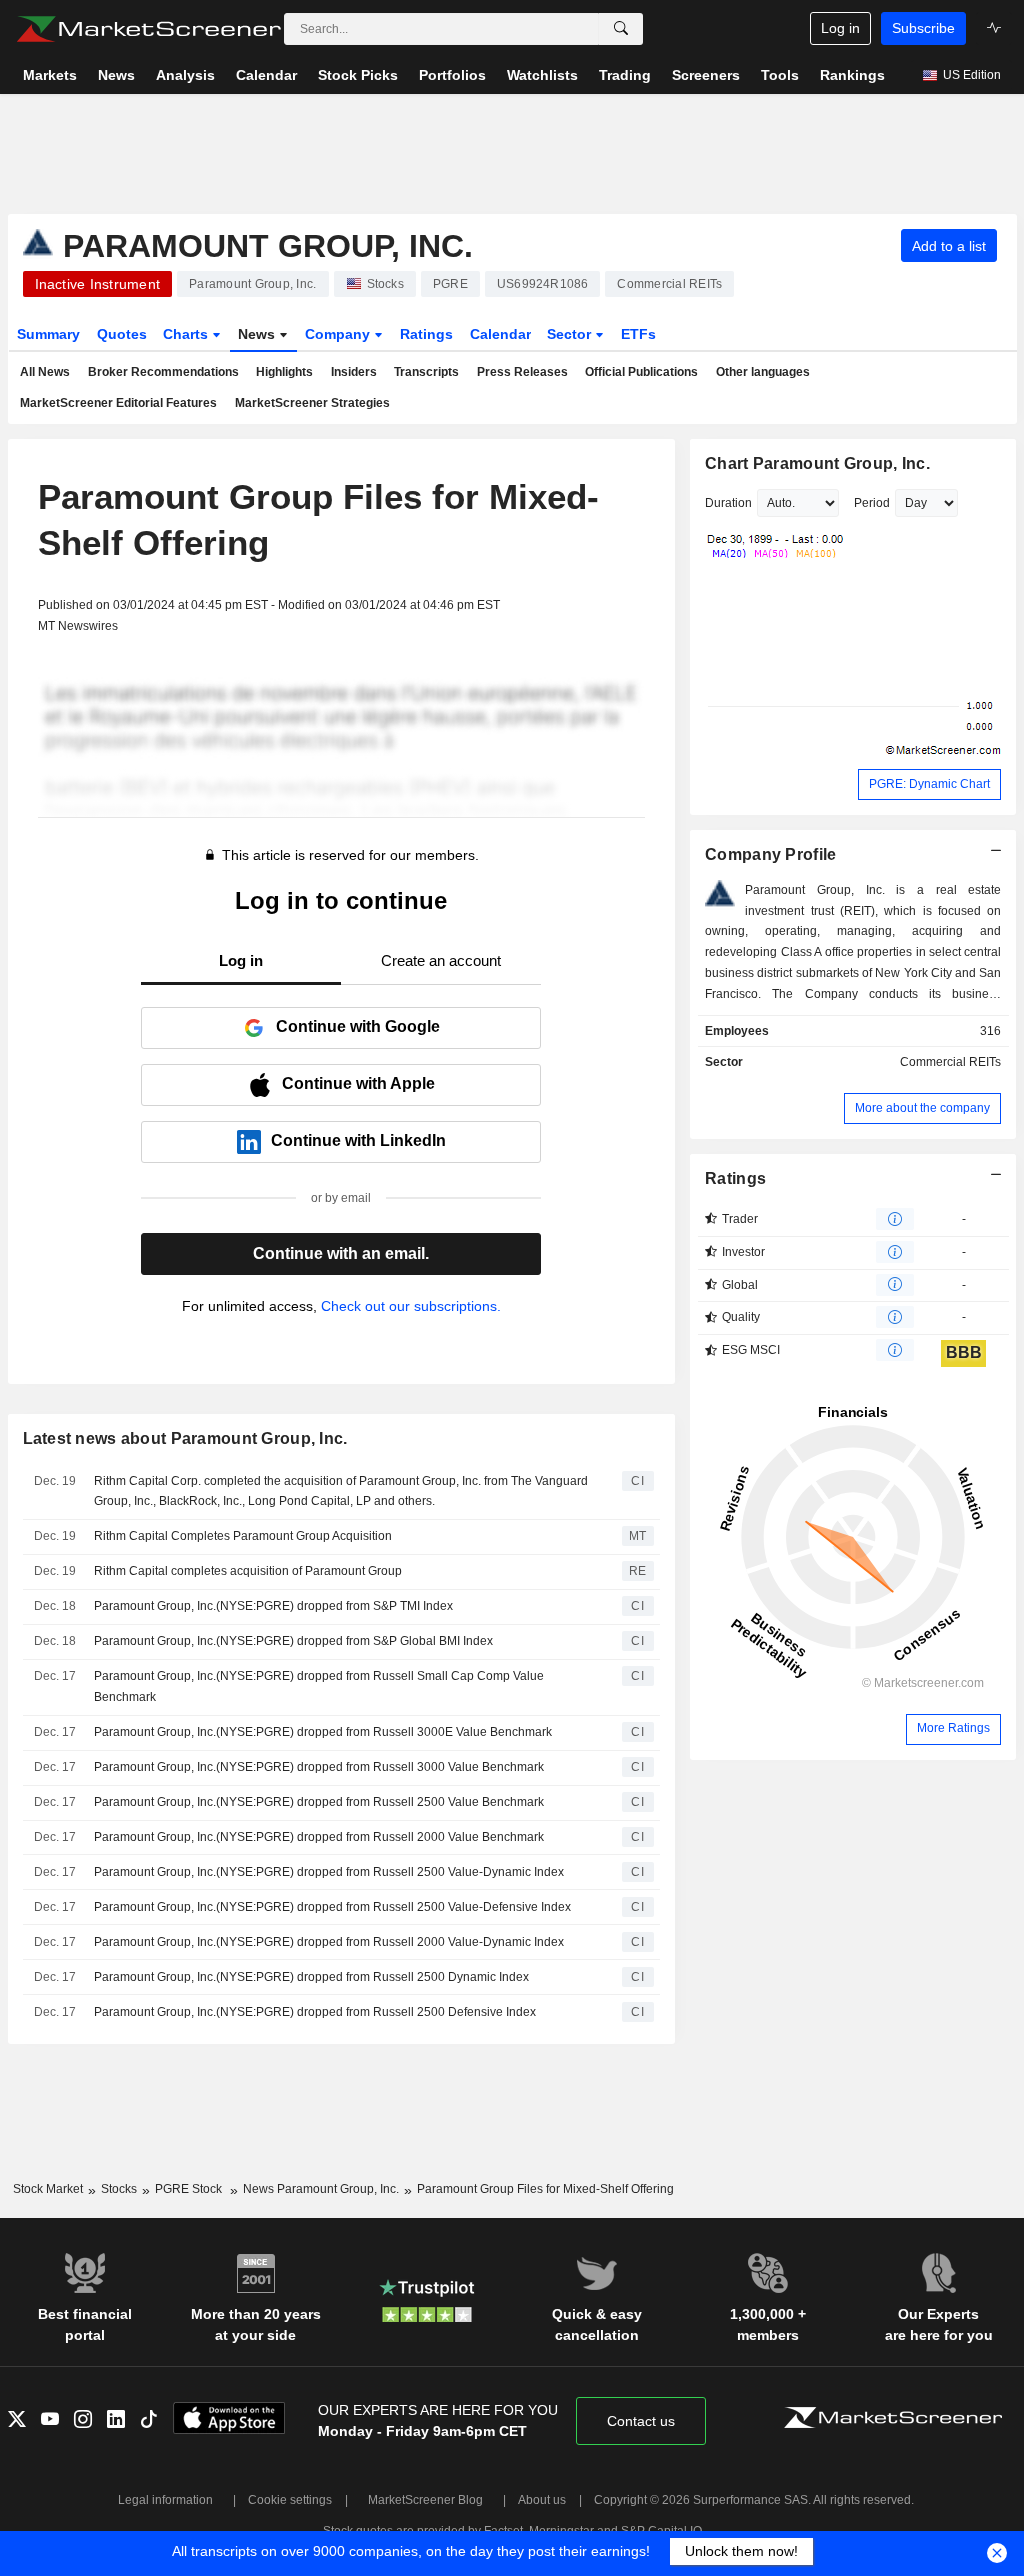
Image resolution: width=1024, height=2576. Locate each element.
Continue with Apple (358, 1083)
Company (339, 334)
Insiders (354, 372)
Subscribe (923, 28)
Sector (571, 334)
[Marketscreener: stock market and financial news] (148, 29)
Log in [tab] (241, 960)
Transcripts (426, 372)
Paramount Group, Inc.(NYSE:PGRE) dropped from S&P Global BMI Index (293, 1641)
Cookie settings (290, 2500)
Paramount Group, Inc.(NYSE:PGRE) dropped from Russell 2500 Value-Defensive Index (332, 1907)
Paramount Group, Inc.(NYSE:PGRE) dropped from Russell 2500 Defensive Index (315, 2012)
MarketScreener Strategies (312, 403)
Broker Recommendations (163, 372)
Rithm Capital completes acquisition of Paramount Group (248, 1571)
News (258, 334)
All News (45, 372)
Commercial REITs (950, 1062)
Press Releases (522, 372)
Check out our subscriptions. (411, 1306)
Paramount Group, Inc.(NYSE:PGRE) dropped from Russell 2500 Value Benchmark (319, 1802)
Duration (728, 503)
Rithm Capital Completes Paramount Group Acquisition (243, 1536)
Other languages (763, 372)
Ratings (426, 334)
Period (872, 503)
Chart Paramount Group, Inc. (817, 463)
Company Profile (770, 854)
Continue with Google (358, 1026)
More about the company (922, 1108)
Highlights (284, 372)
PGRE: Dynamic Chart (929, 784)
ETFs (638, 334)
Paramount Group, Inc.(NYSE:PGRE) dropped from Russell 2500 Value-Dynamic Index (329, 1872)
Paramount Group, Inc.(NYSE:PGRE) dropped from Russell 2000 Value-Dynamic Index (329, 1942)
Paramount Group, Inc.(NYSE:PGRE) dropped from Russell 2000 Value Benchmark (319, 1837)
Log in (840, 28)
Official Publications (641, 372)
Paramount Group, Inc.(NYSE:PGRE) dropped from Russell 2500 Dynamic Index (311, 1977)
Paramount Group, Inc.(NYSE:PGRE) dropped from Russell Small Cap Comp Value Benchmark (319, 1686)
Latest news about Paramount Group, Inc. (185, 1438)
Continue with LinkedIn (358, 1140)
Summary (48, 334)
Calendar (500, 334)
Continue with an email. (341, 1253)
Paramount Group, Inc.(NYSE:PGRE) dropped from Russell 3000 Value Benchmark (319, 1767)
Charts (187, 334)
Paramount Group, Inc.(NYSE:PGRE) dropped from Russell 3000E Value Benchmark (323, 1732)
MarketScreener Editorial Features (118, 403)
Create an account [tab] (441, 960)
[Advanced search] (621, 29)
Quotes (122, 334)
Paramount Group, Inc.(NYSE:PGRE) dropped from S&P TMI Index (273, 1606)
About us (542, 2500)
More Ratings (953, 1728)
